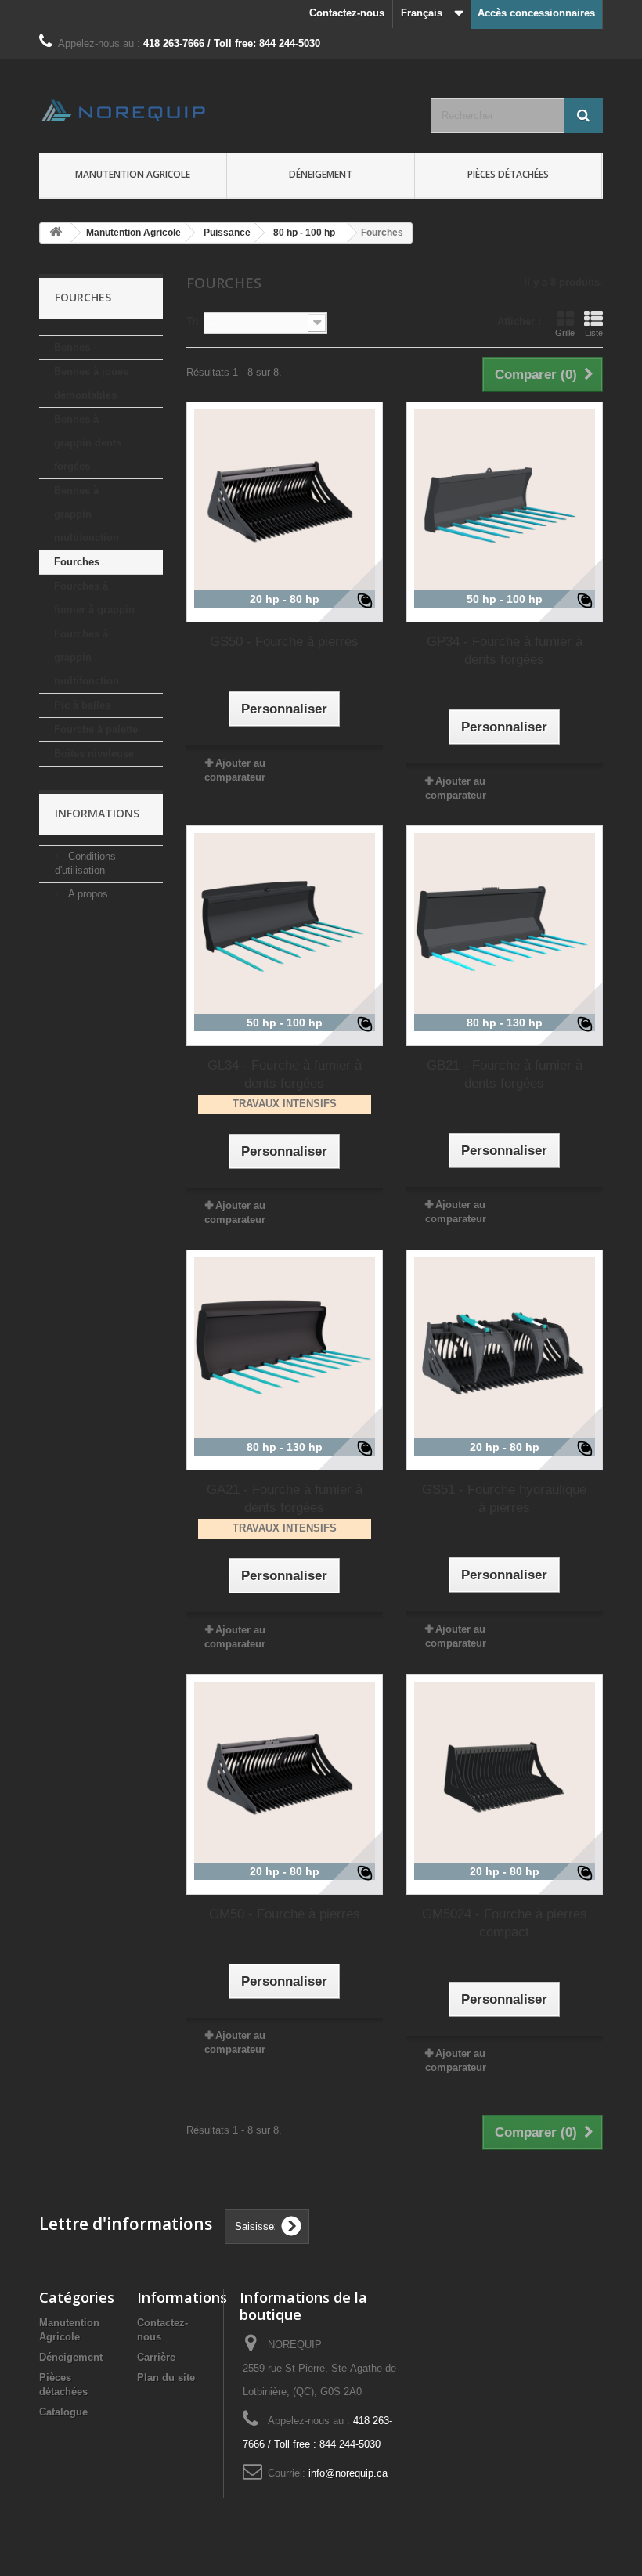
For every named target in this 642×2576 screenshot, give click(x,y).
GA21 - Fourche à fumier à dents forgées (285, 1499)
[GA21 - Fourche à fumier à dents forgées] (285, 1348)
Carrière (156, 2357)
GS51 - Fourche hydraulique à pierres (504, 1499)
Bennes (72, 347)
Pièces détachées (508, 174)
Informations (97, 813)
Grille (565, 333)
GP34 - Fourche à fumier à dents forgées (505, 651)
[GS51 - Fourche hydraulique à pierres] (505, 1348)
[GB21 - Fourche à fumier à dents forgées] (505, 924)
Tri (193, 321)
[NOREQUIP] (125, 110)
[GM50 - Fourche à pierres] (285, 1772)
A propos (87, 894)
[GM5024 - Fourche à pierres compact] (505, 1772)
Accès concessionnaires (536, 13)
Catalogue (63, 2412)
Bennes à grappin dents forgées (88, 443)
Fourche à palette (96, 729)
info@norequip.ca (348, 2473)
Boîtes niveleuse (94, 754)
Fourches (77, 562)
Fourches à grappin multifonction (87, 657)
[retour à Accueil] (56, 233)
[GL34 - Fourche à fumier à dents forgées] (285, 924)
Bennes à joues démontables (91, 383)
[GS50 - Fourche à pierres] (285, 500)
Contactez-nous (347, 13)
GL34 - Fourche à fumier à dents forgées (285, 1074)
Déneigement (71, 2357)
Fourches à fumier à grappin (94, 598)
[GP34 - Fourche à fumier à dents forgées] (505, 500)
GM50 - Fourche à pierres (285, 1914)
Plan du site (166, 2378)
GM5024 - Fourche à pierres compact (505, 1923)
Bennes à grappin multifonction (87, 514)
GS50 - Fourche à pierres (284, 642)
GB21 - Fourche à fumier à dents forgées (505, 1074)
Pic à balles (82, 705)
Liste (594, 333)
